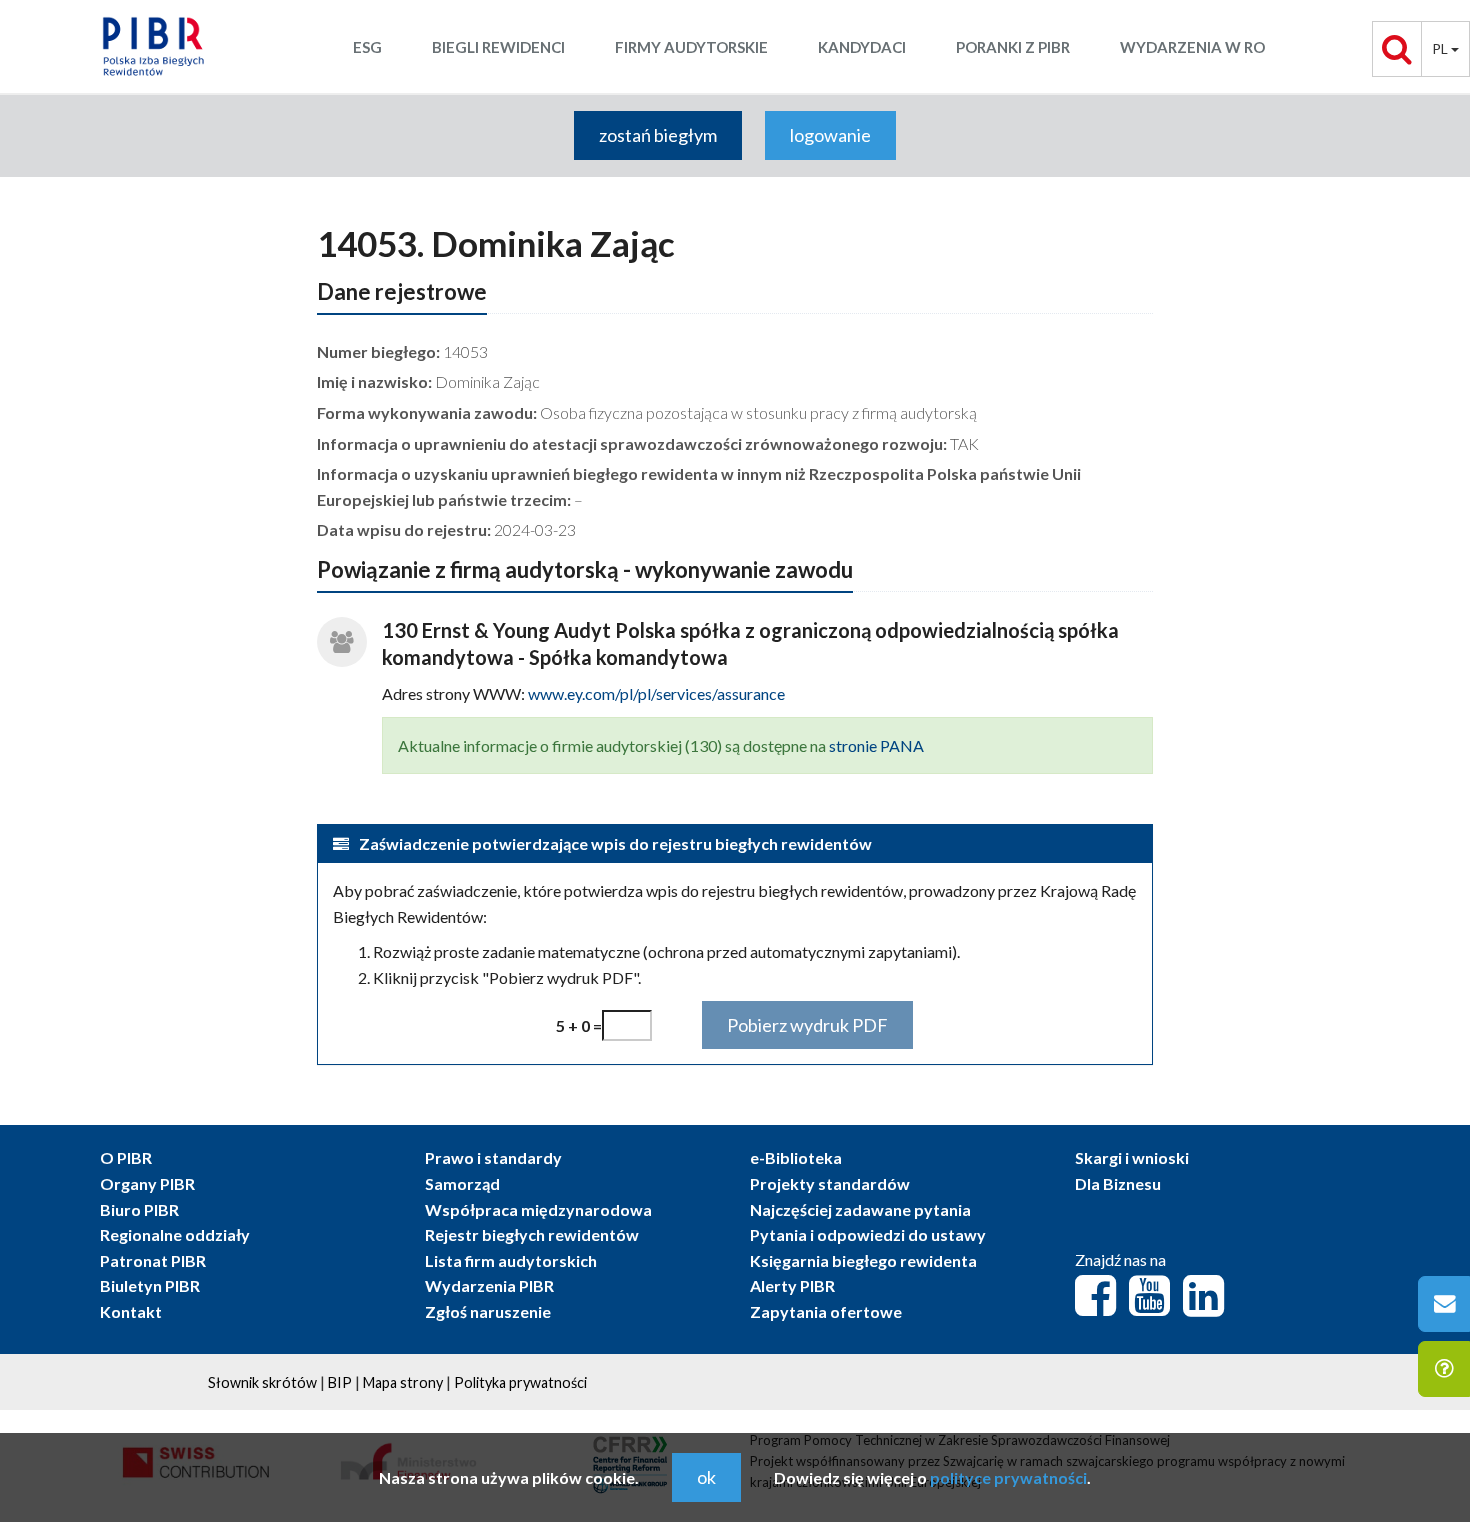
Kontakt (131, 1311)
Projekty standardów (830, 1183)
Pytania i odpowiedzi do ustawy (868, 1234)
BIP (340, 1382)
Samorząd (462, 1183)
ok (706, 1477)
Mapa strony (403, 1382)
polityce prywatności (1008, 1477)
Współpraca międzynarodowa (538, 1209)
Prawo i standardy (493, 1157)
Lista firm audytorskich (511, 1260)
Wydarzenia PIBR (489, 1285)
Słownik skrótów (262, 1382)
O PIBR (126, 1157)
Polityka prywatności (520, 1382)
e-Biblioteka (796, 1157)
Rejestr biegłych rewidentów (532, 1234)
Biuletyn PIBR (150, 1285)
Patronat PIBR (153, 1260)
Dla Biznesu (1118, 1183)
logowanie (830, 135)
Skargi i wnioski (1132, 1157)
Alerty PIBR (792, 1285)
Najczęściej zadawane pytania (860, 1209)
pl (1441, 48)
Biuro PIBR (139, 1209)
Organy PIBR (147, 1183)
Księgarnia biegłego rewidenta (863, 1260)
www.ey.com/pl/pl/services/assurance (656, 693)
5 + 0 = (579, 1025)
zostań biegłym (658, 135)
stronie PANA (876, 745)
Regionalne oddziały (175, 1234)
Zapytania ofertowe (826, 1311)
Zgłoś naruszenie (488, 1311)
